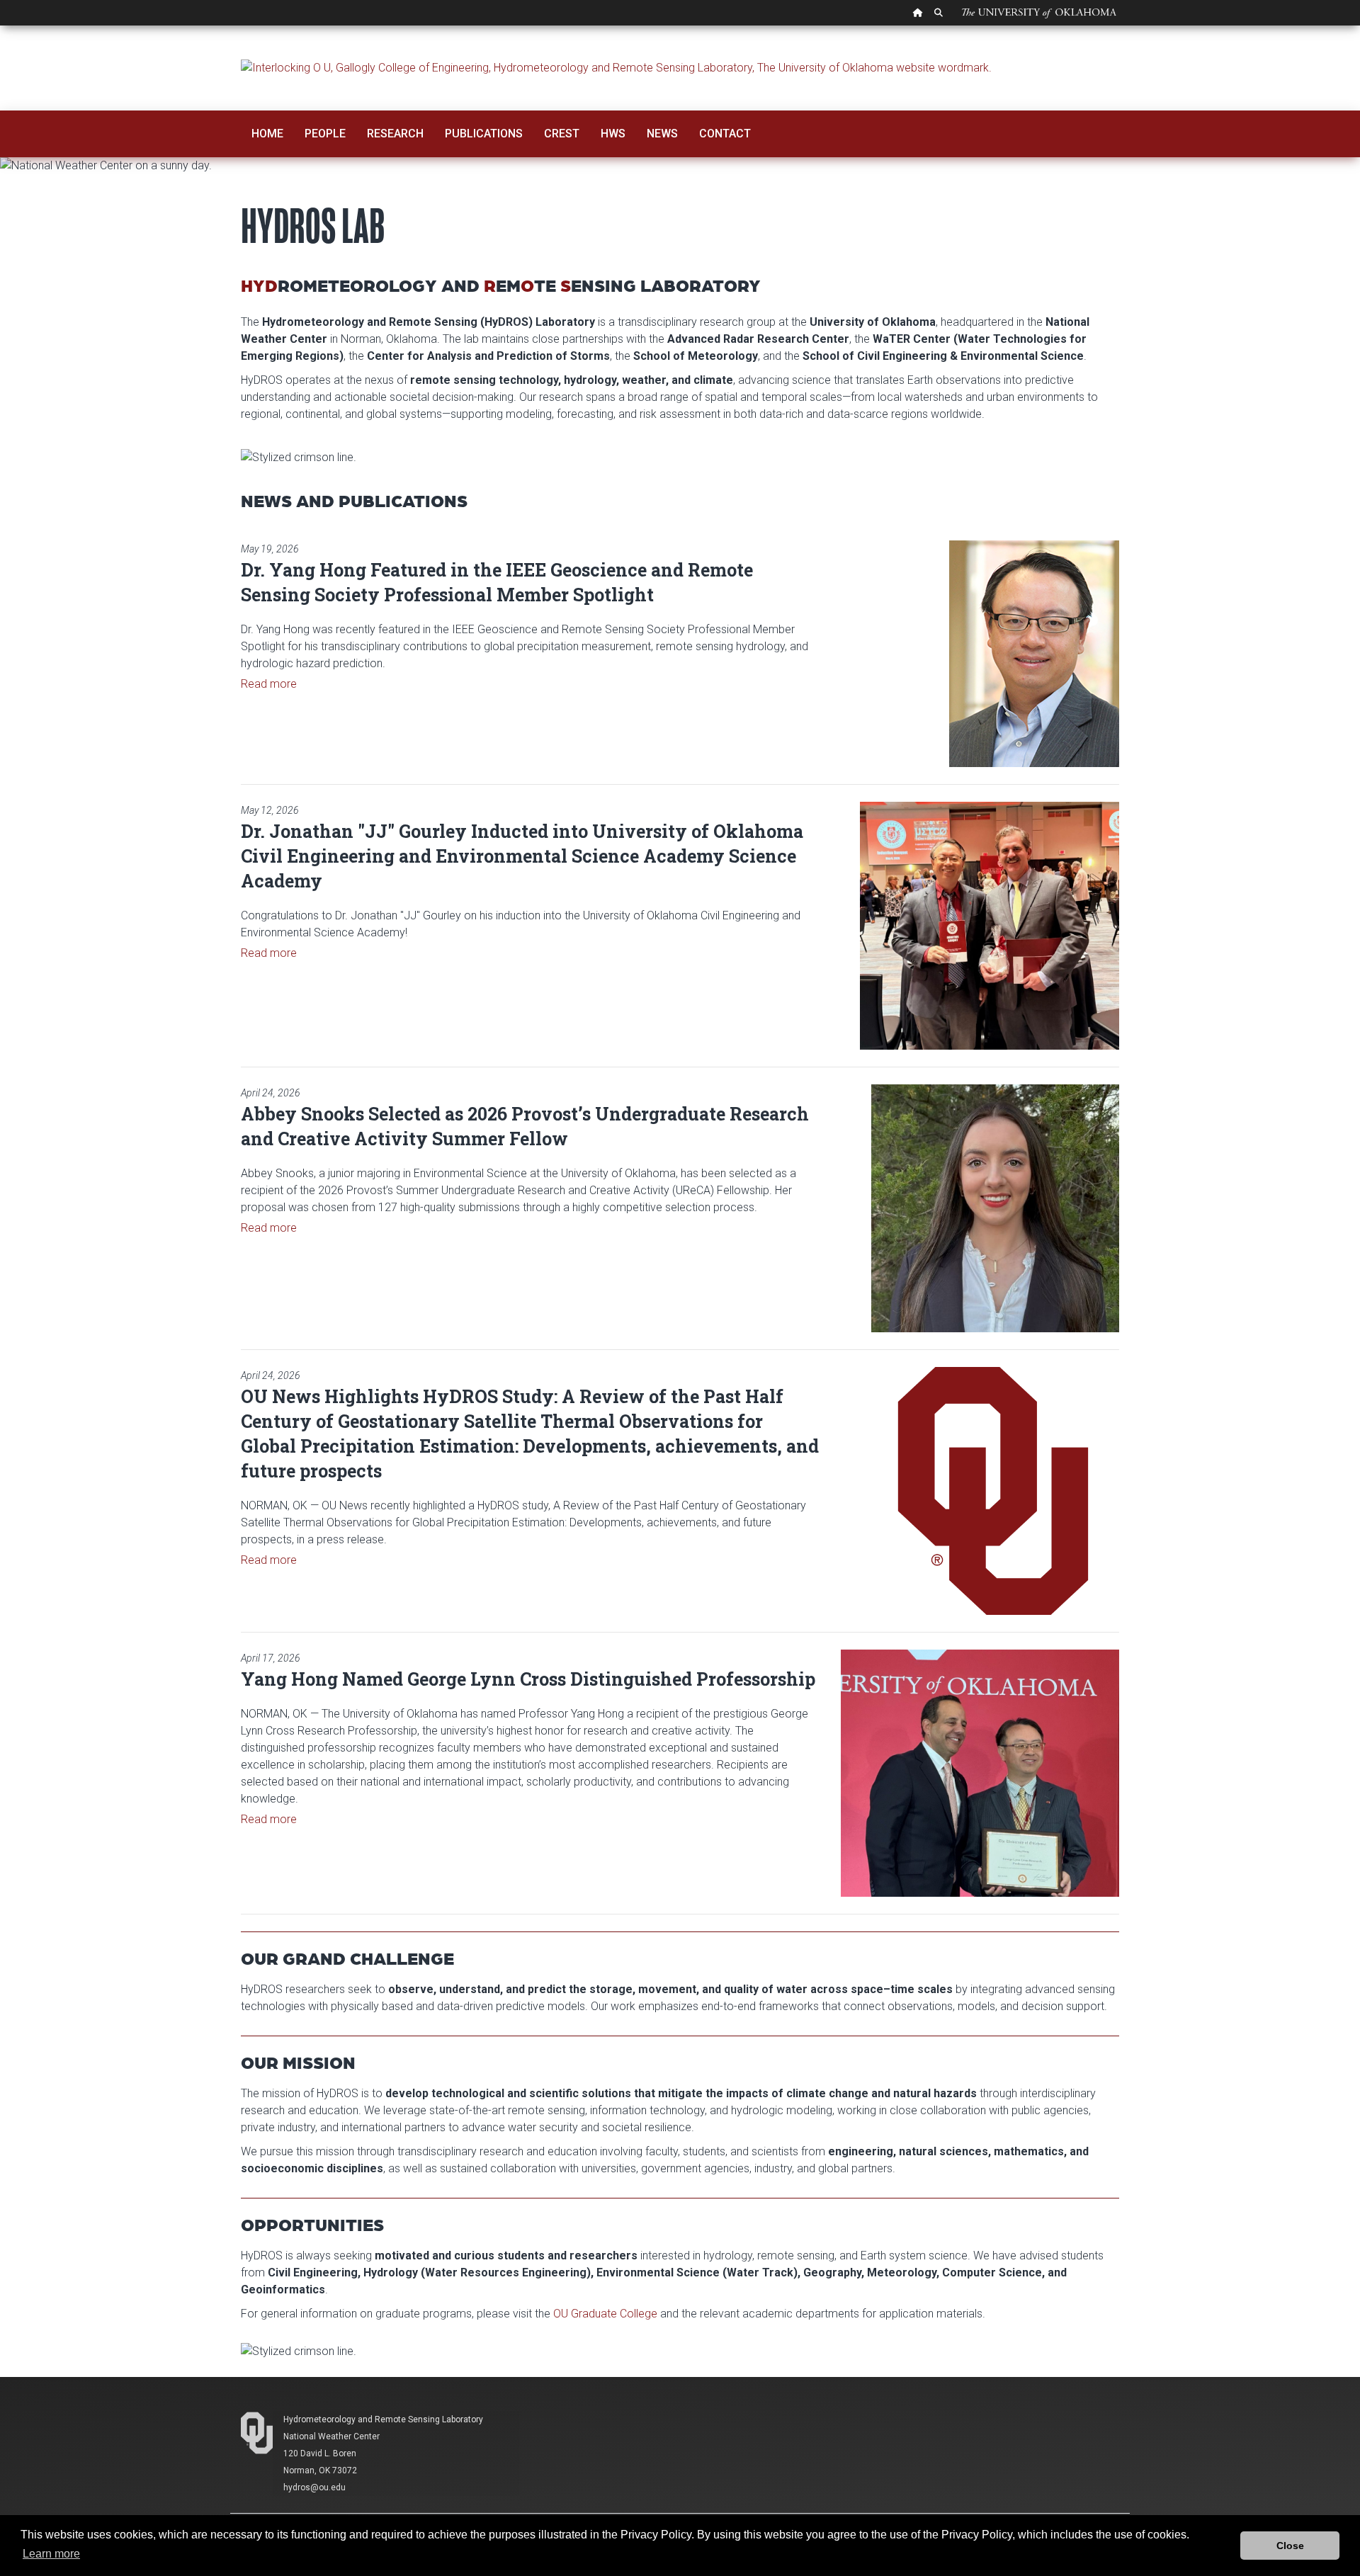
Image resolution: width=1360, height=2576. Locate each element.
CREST (562, 134)
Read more (269, 684)
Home (267, 134)
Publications (484, 134)
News (662, 134)
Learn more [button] (51, 2554)
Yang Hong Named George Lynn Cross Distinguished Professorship (528, 1679)
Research (395, 134)
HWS (613, 134)
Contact (725, 134)
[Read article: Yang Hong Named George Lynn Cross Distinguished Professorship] (980, 1773)
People (325, 134)
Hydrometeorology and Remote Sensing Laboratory (383, 2419)
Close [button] (1290, 2546)
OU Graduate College (605, 2314)
